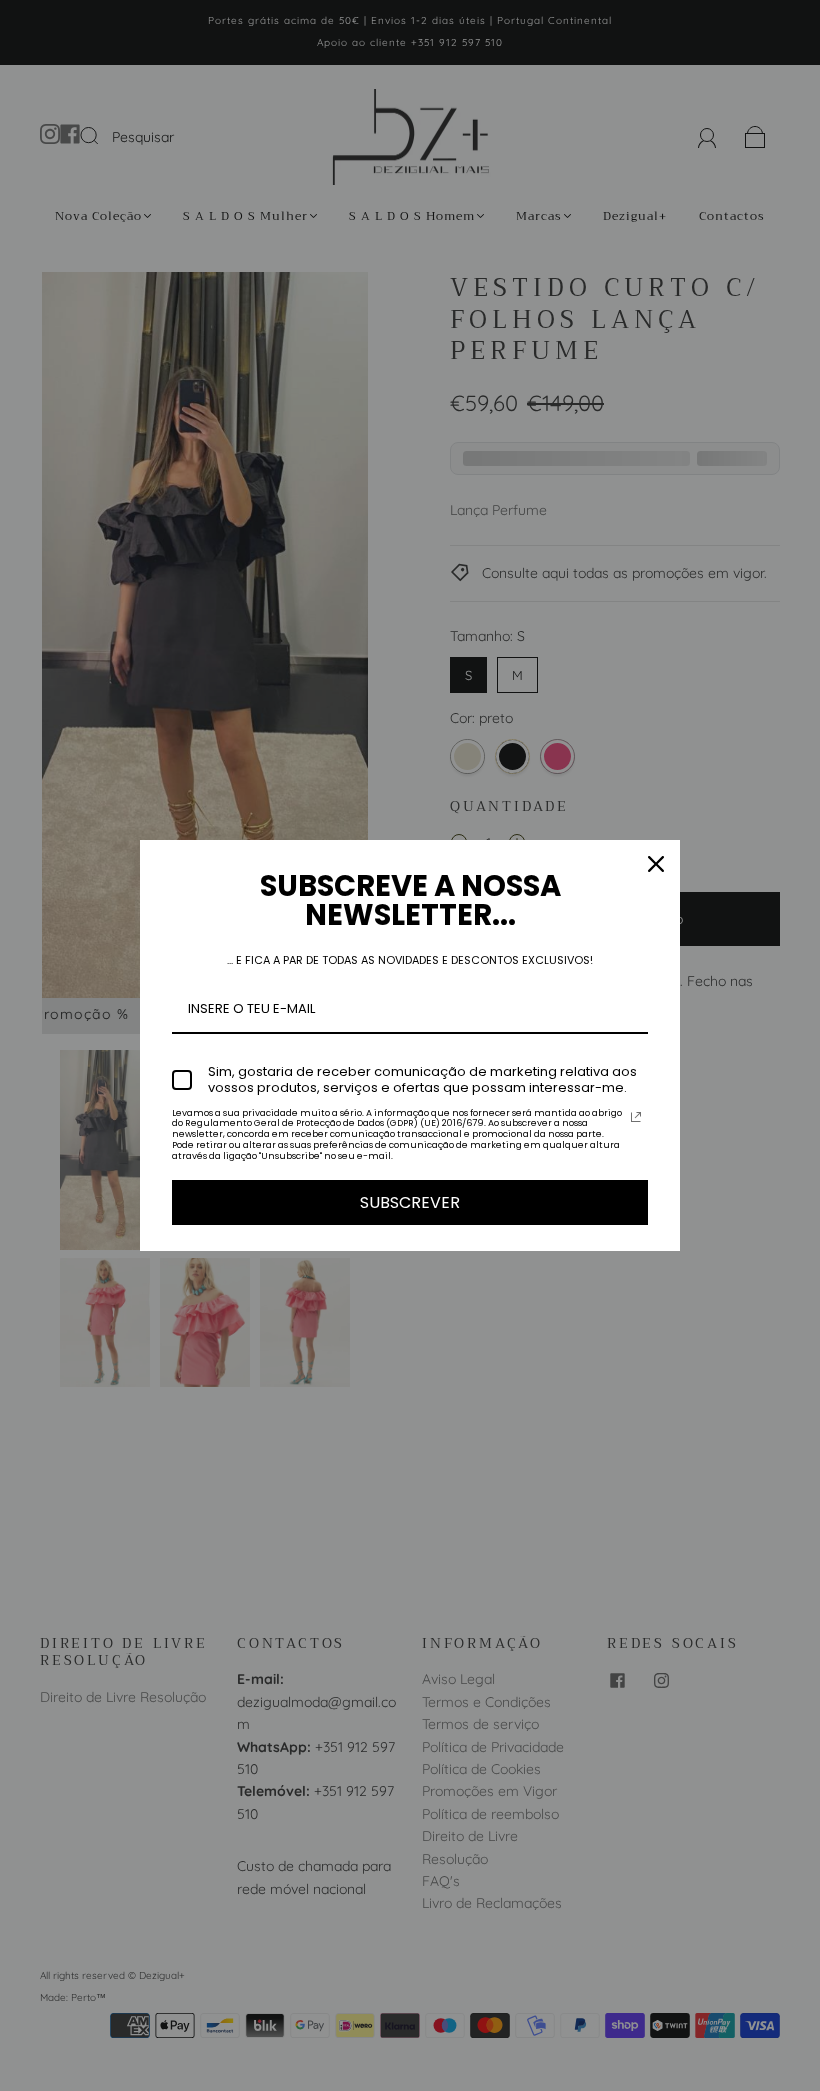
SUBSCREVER (410, 1202)
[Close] (656, 864)
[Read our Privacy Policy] (636, 1117)
